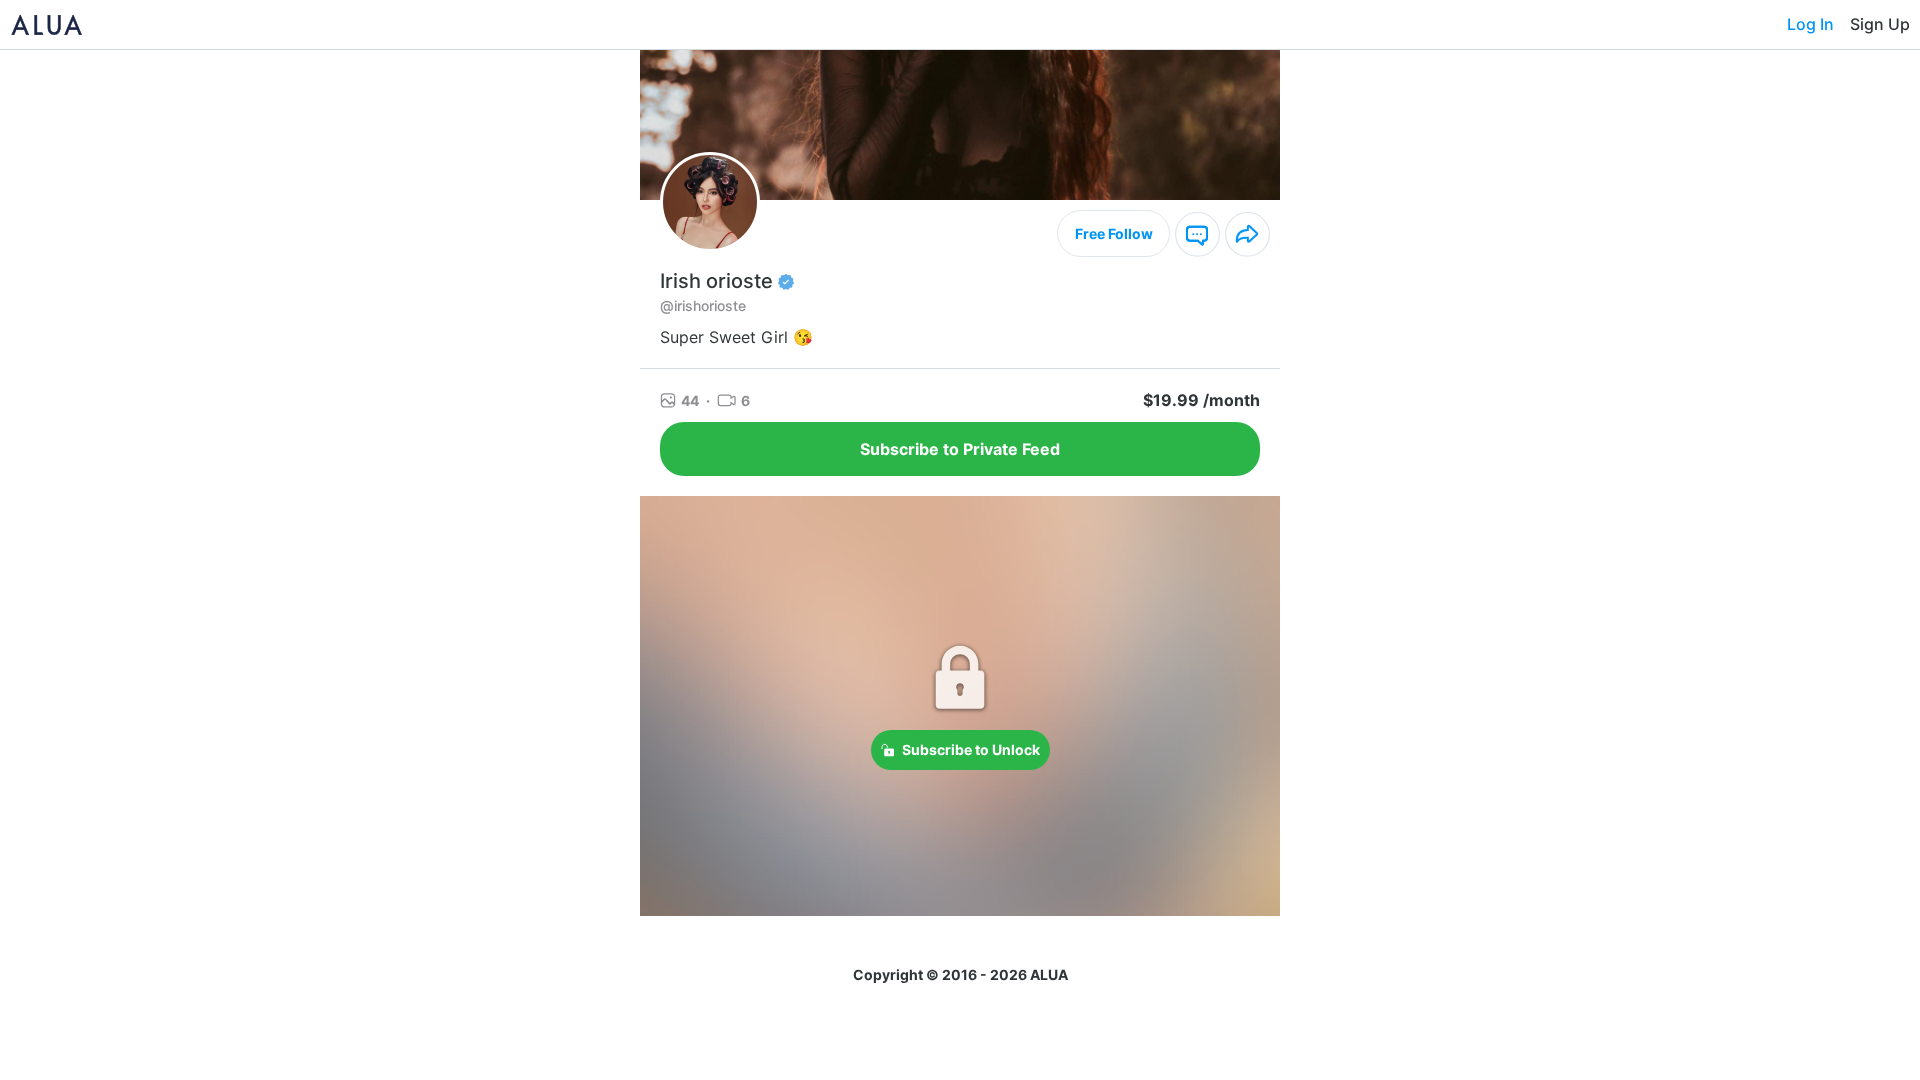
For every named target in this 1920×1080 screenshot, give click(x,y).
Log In (1810, 24)
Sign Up (1880, 24)
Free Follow (1114, 233)
